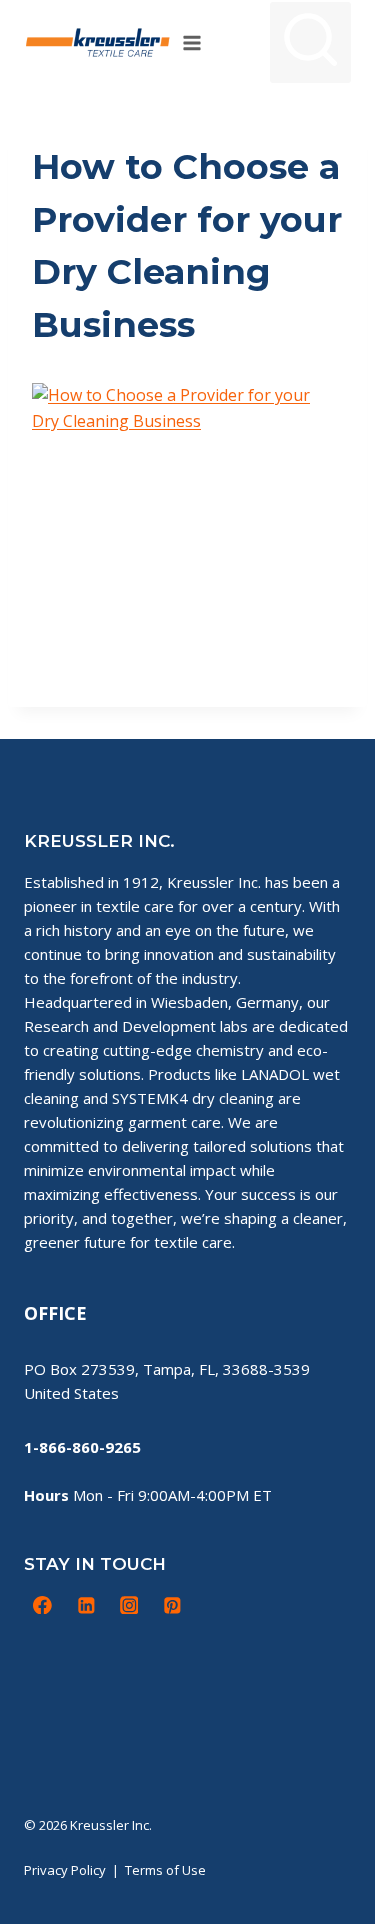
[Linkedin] (86, 1605)
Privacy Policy (65, 1870)
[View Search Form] (310, 42)
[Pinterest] (172, 1605)
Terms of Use (165, 1870)
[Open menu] (192, 42)
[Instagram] (129, 1605)
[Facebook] (43, 1605)
